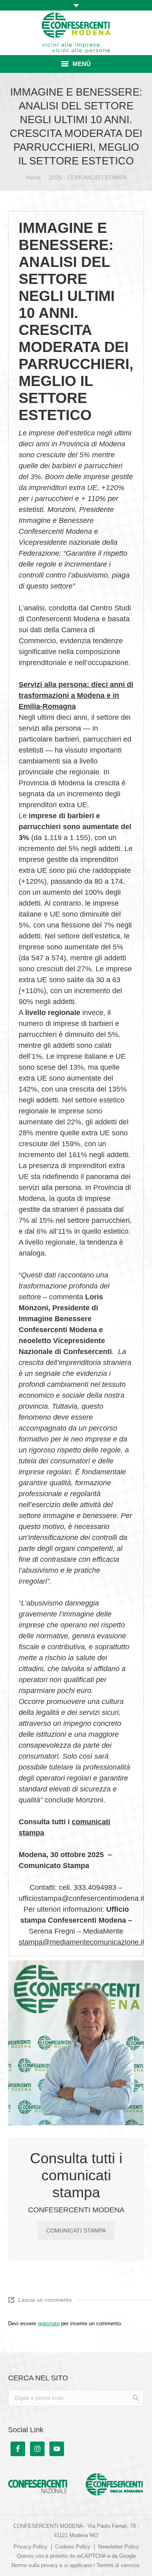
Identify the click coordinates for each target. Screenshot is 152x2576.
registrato (49, 2323)
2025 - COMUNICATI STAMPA (88, 177)
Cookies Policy (73, 2547)
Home (33, 177)
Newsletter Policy (119, 2547)
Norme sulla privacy (35, 2565)
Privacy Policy (30, 2547)
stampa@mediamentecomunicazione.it (81, 1942)
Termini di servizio (118, 2565)
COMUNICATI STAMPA (76, 2231)
